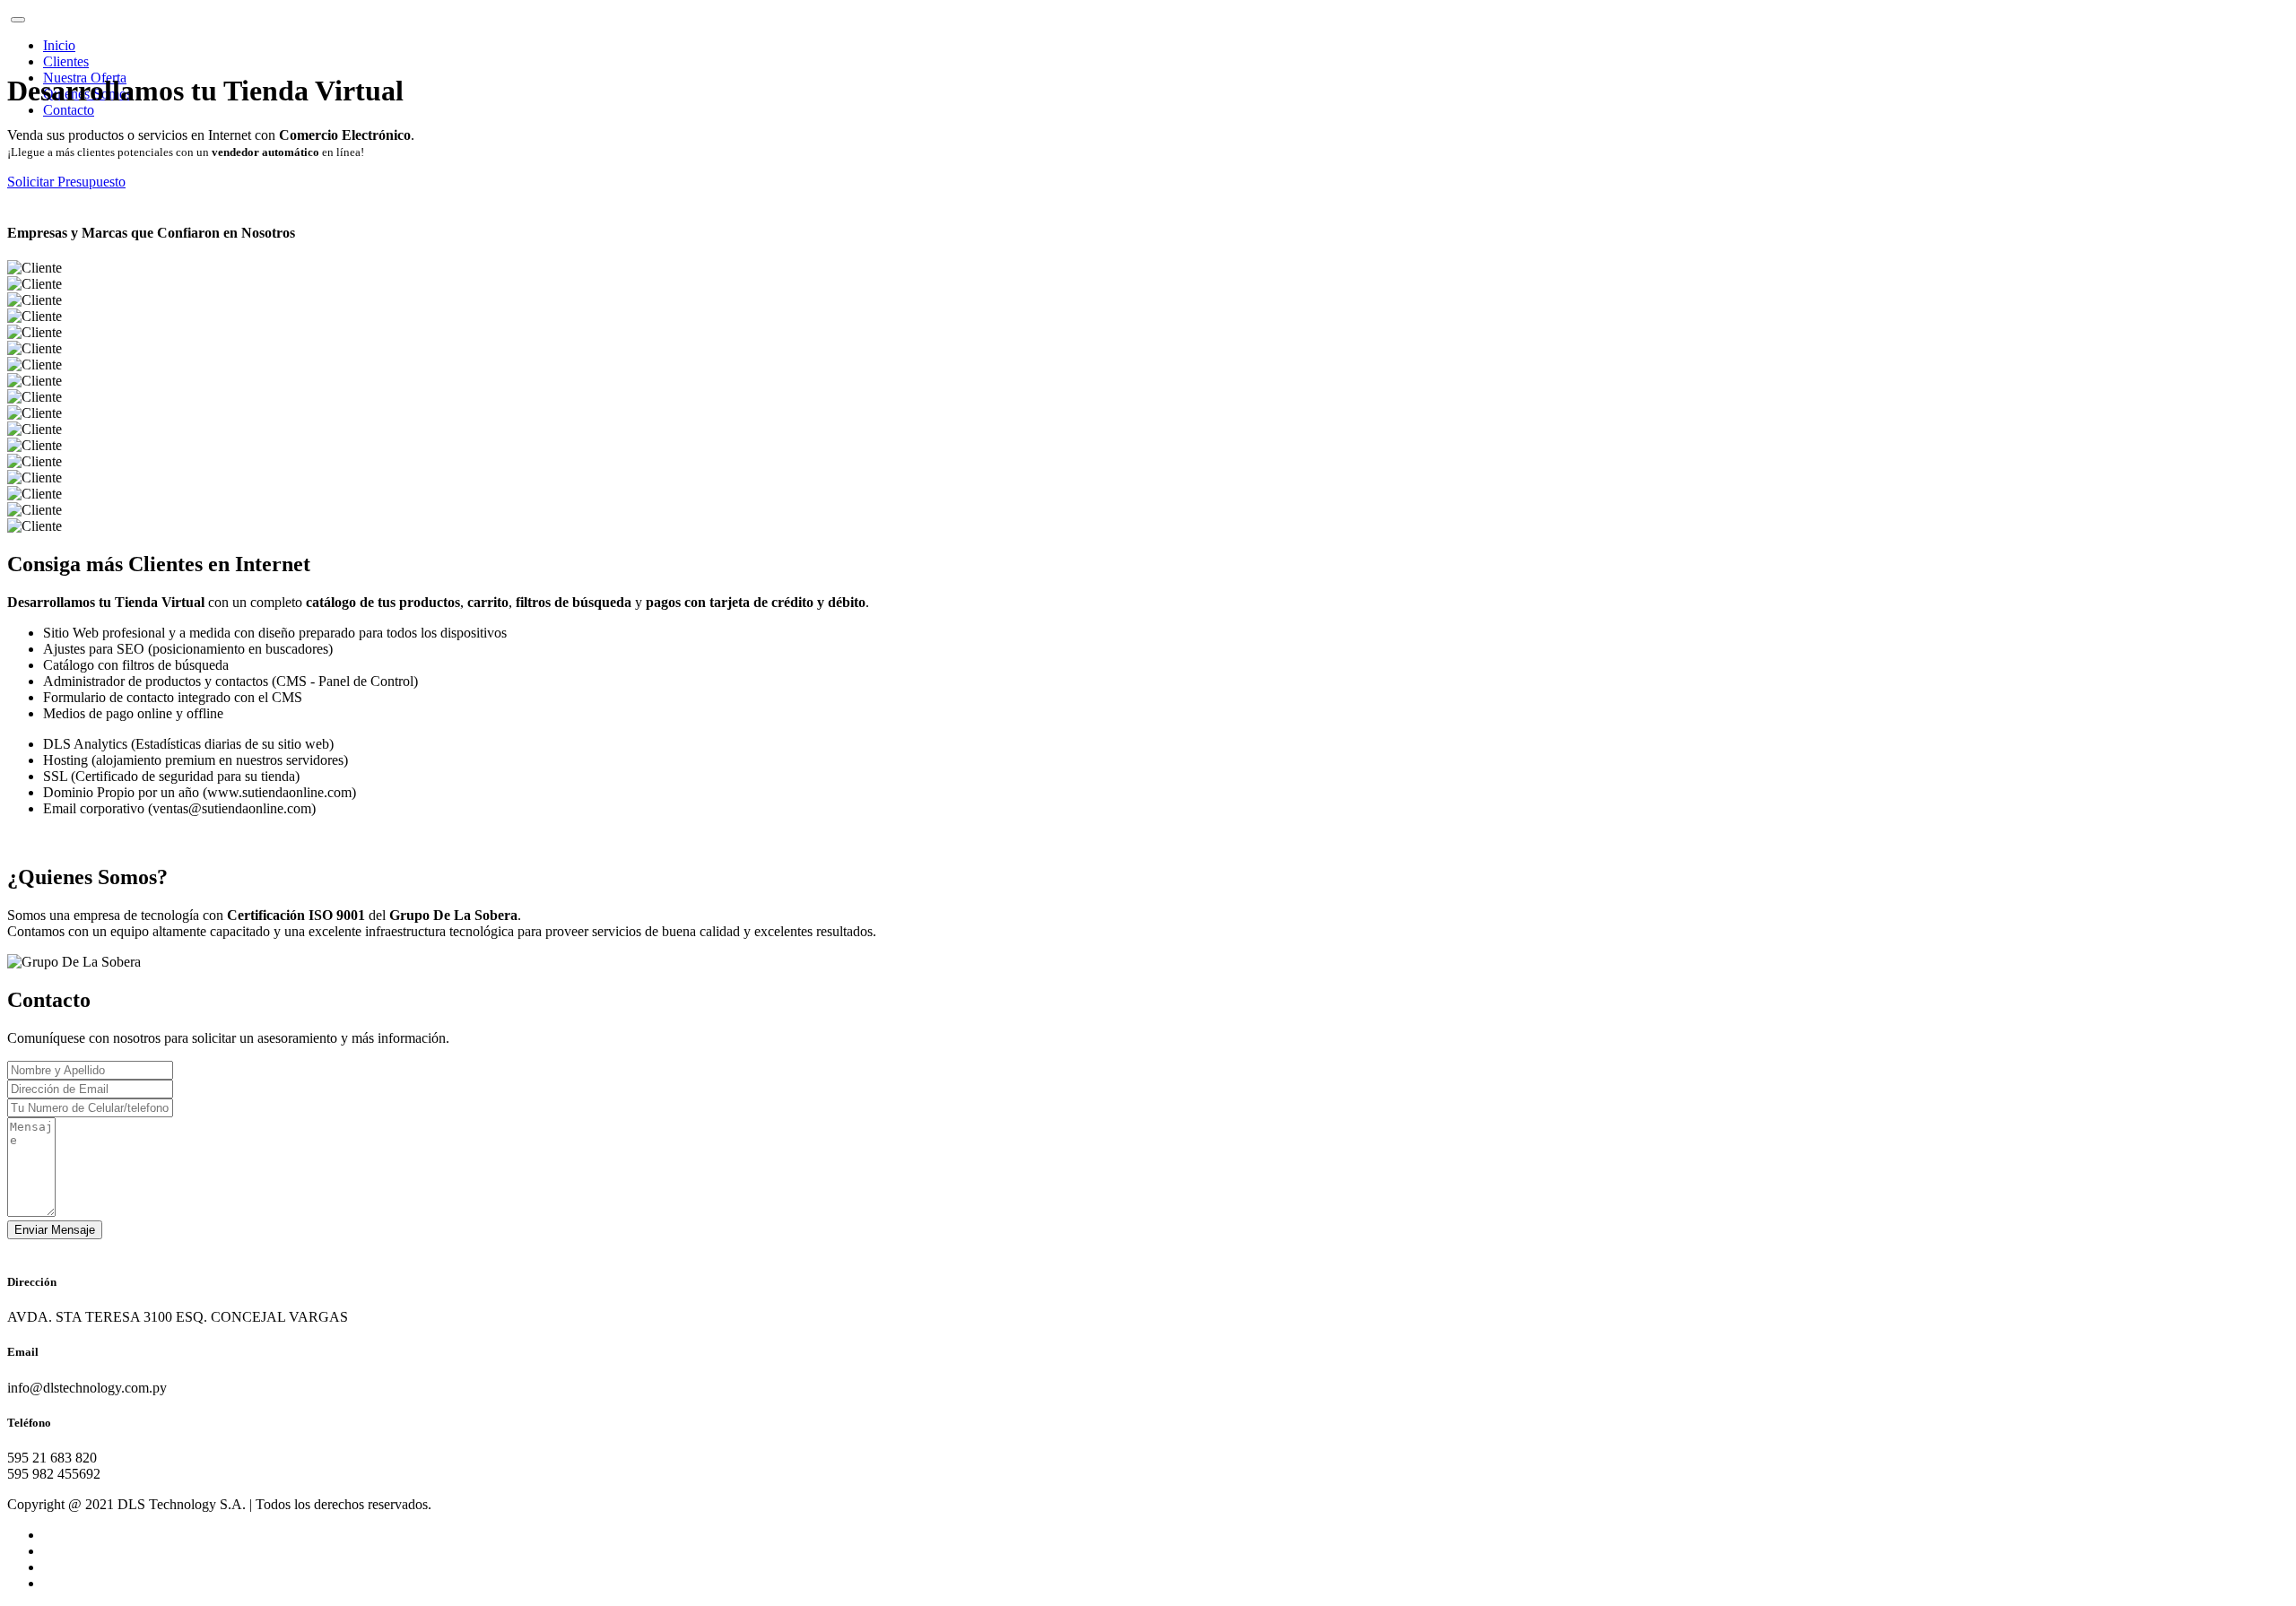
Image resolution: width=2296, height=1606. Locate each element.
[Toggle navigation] (18, 20)
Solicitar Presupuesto (66, 182)
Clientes (66, 61)
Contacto (69, 110)
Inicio (59, 45)
